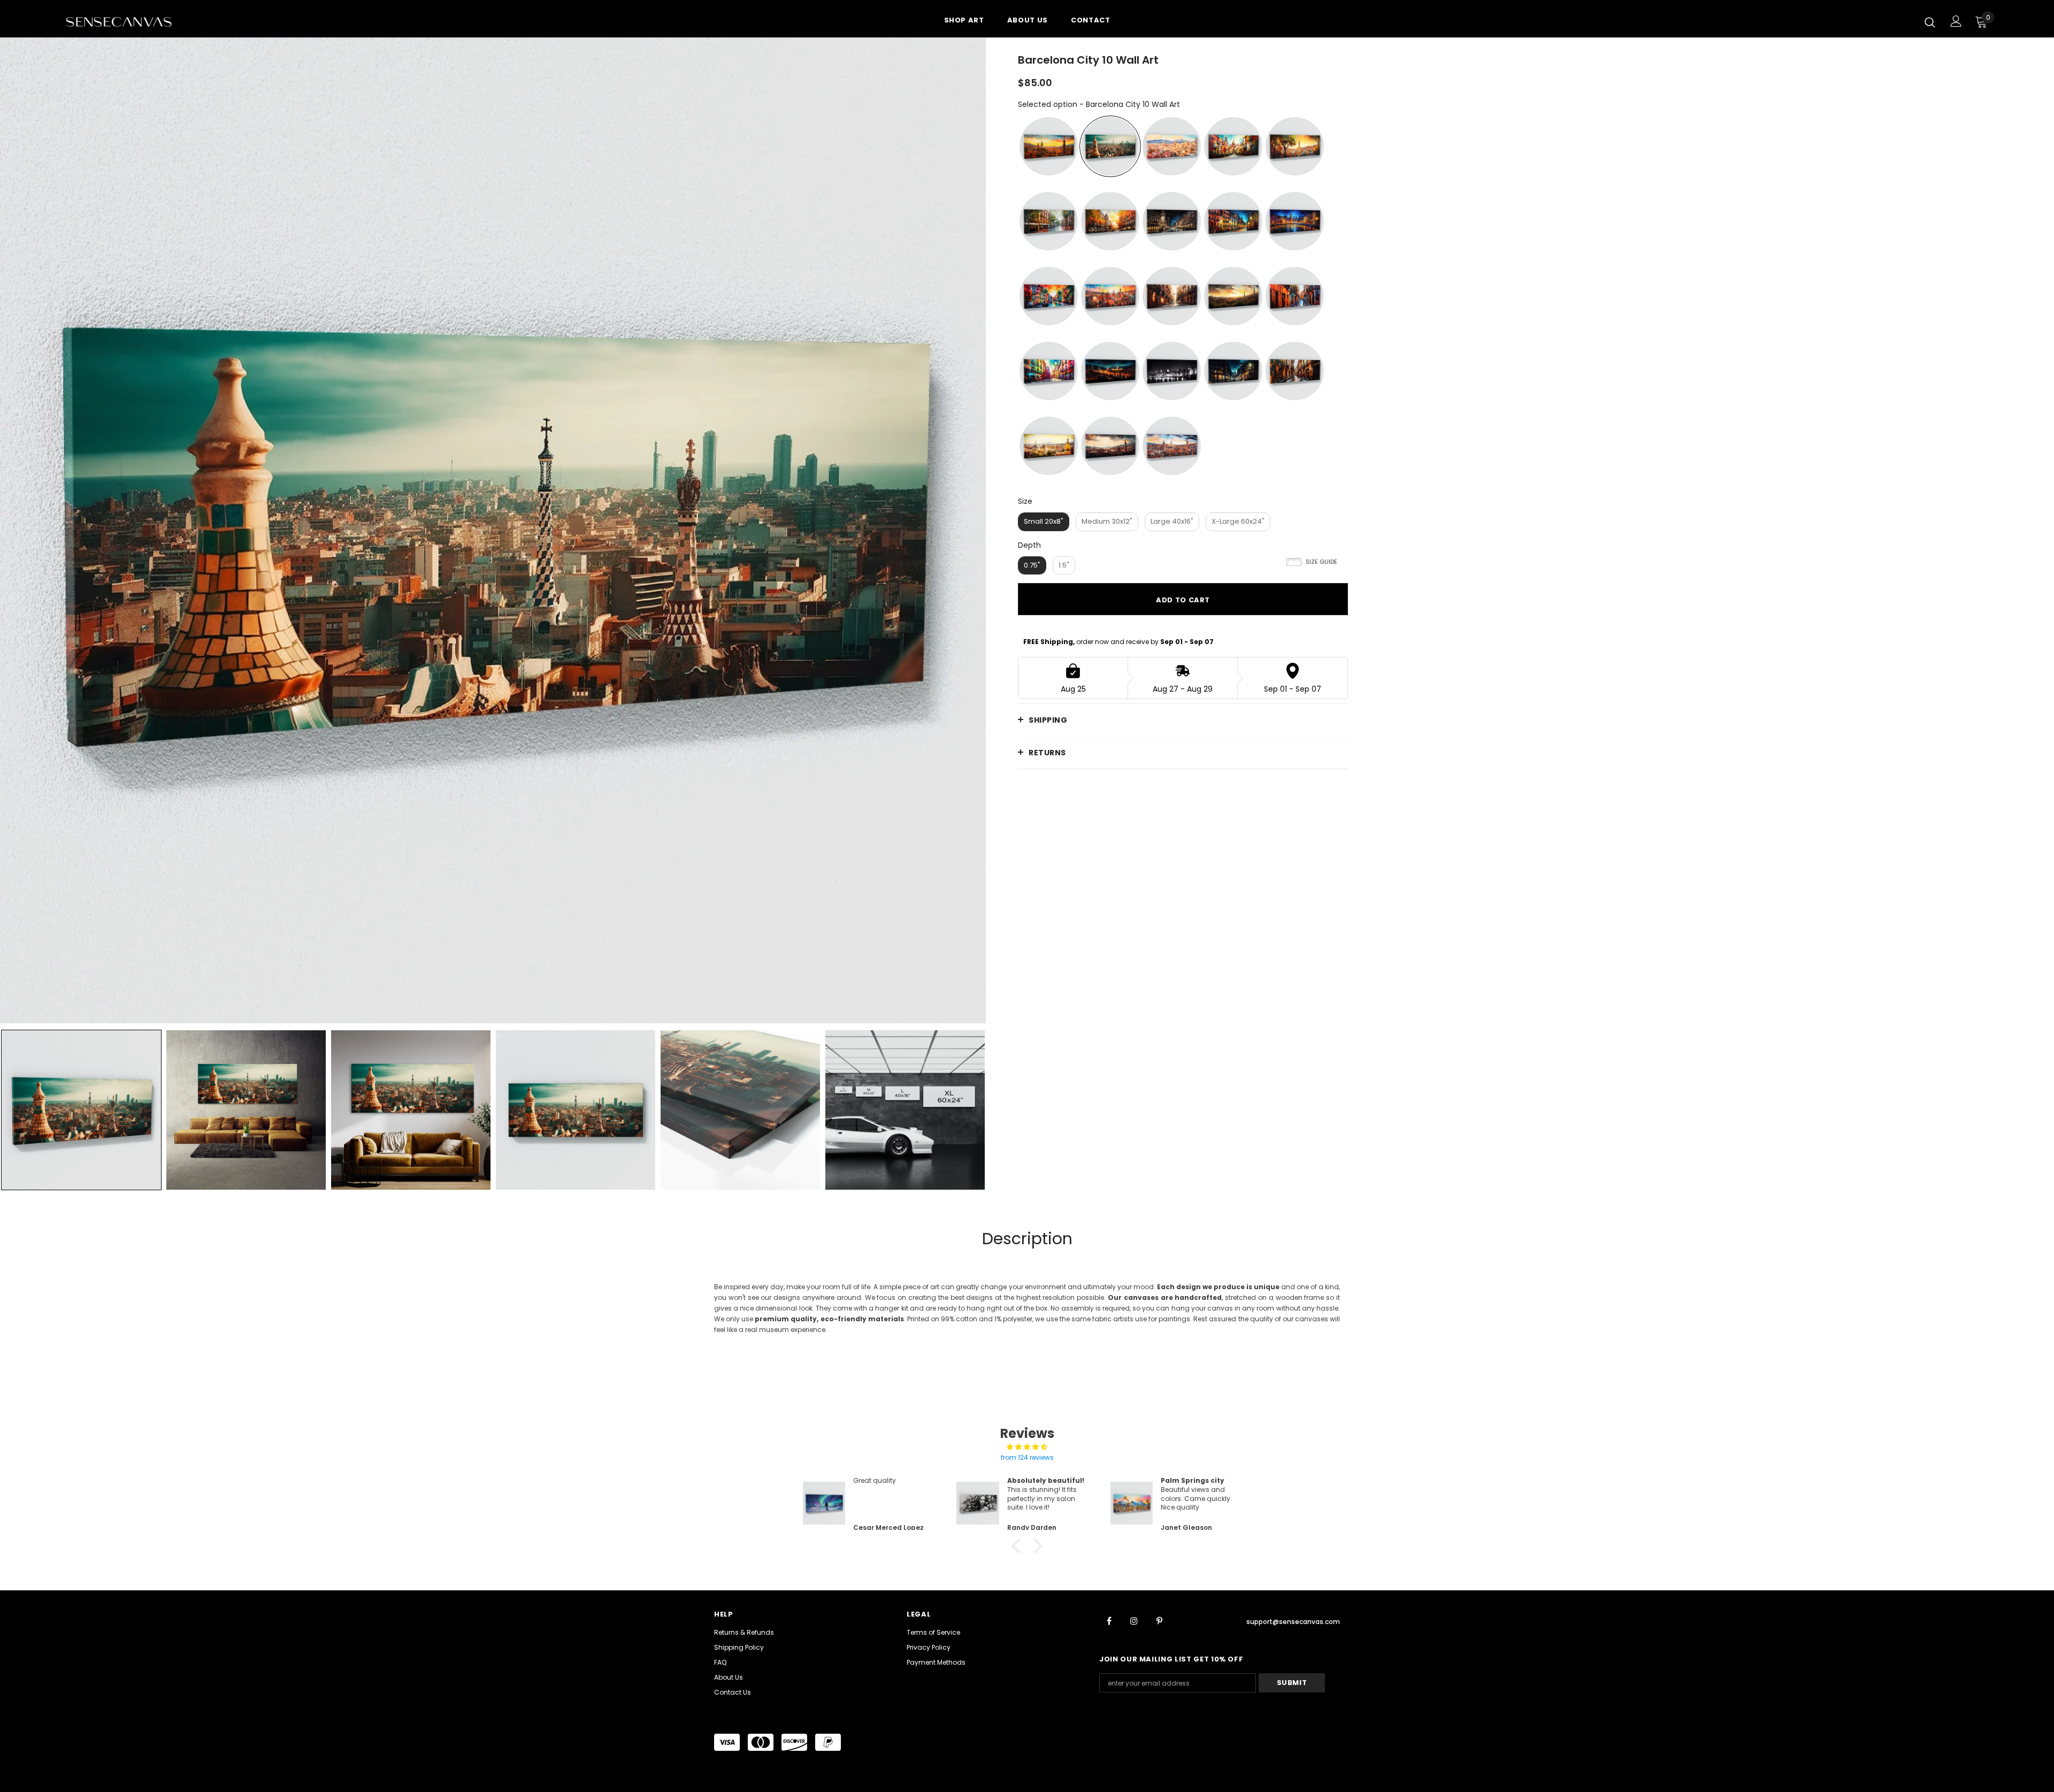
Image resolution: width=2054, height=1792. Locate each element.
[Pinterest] (1159, 1620)
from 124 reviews (1027, 1457)
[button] (1019, 1546)
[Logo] (128, 21)
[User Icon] (1956, 21)
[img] (1027, 1447)
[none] (81, 1110)
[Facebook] (1109, 1620)
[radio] (1049, 146)
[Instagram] (1134, 1620)
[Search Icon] (1930, 22)
